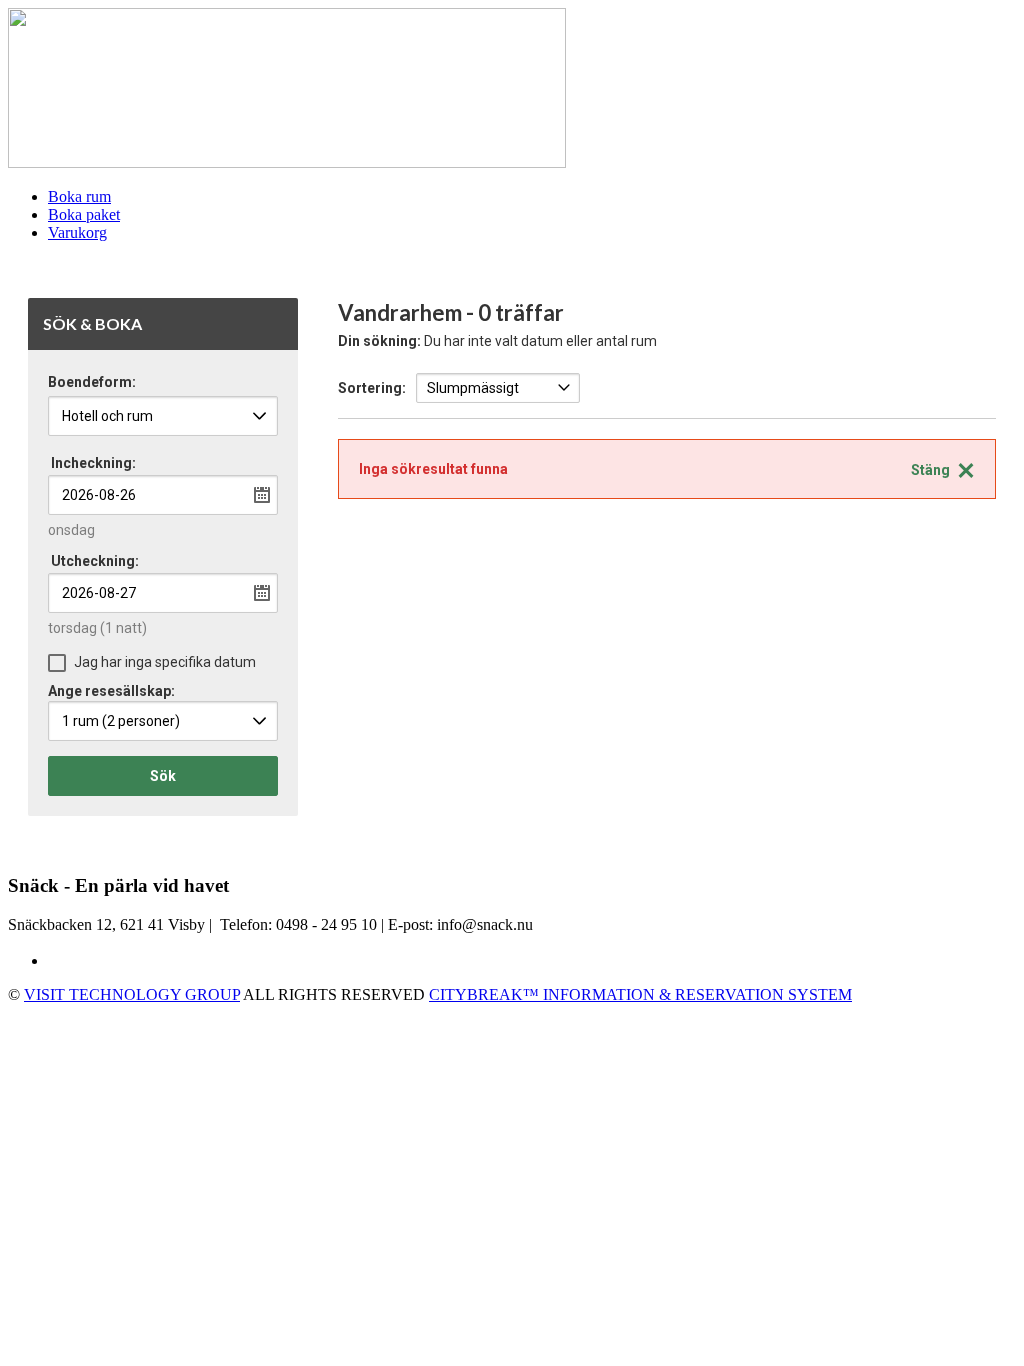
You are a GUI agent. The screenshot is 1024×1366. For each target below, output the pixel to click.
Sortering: (372, 388)
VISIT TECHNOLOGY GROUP (132, 994)
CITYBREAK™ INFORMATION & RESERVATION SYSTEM (640, 994)
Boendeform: (92, 382)
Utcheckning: (95, 561)
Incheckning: (93, 463)
